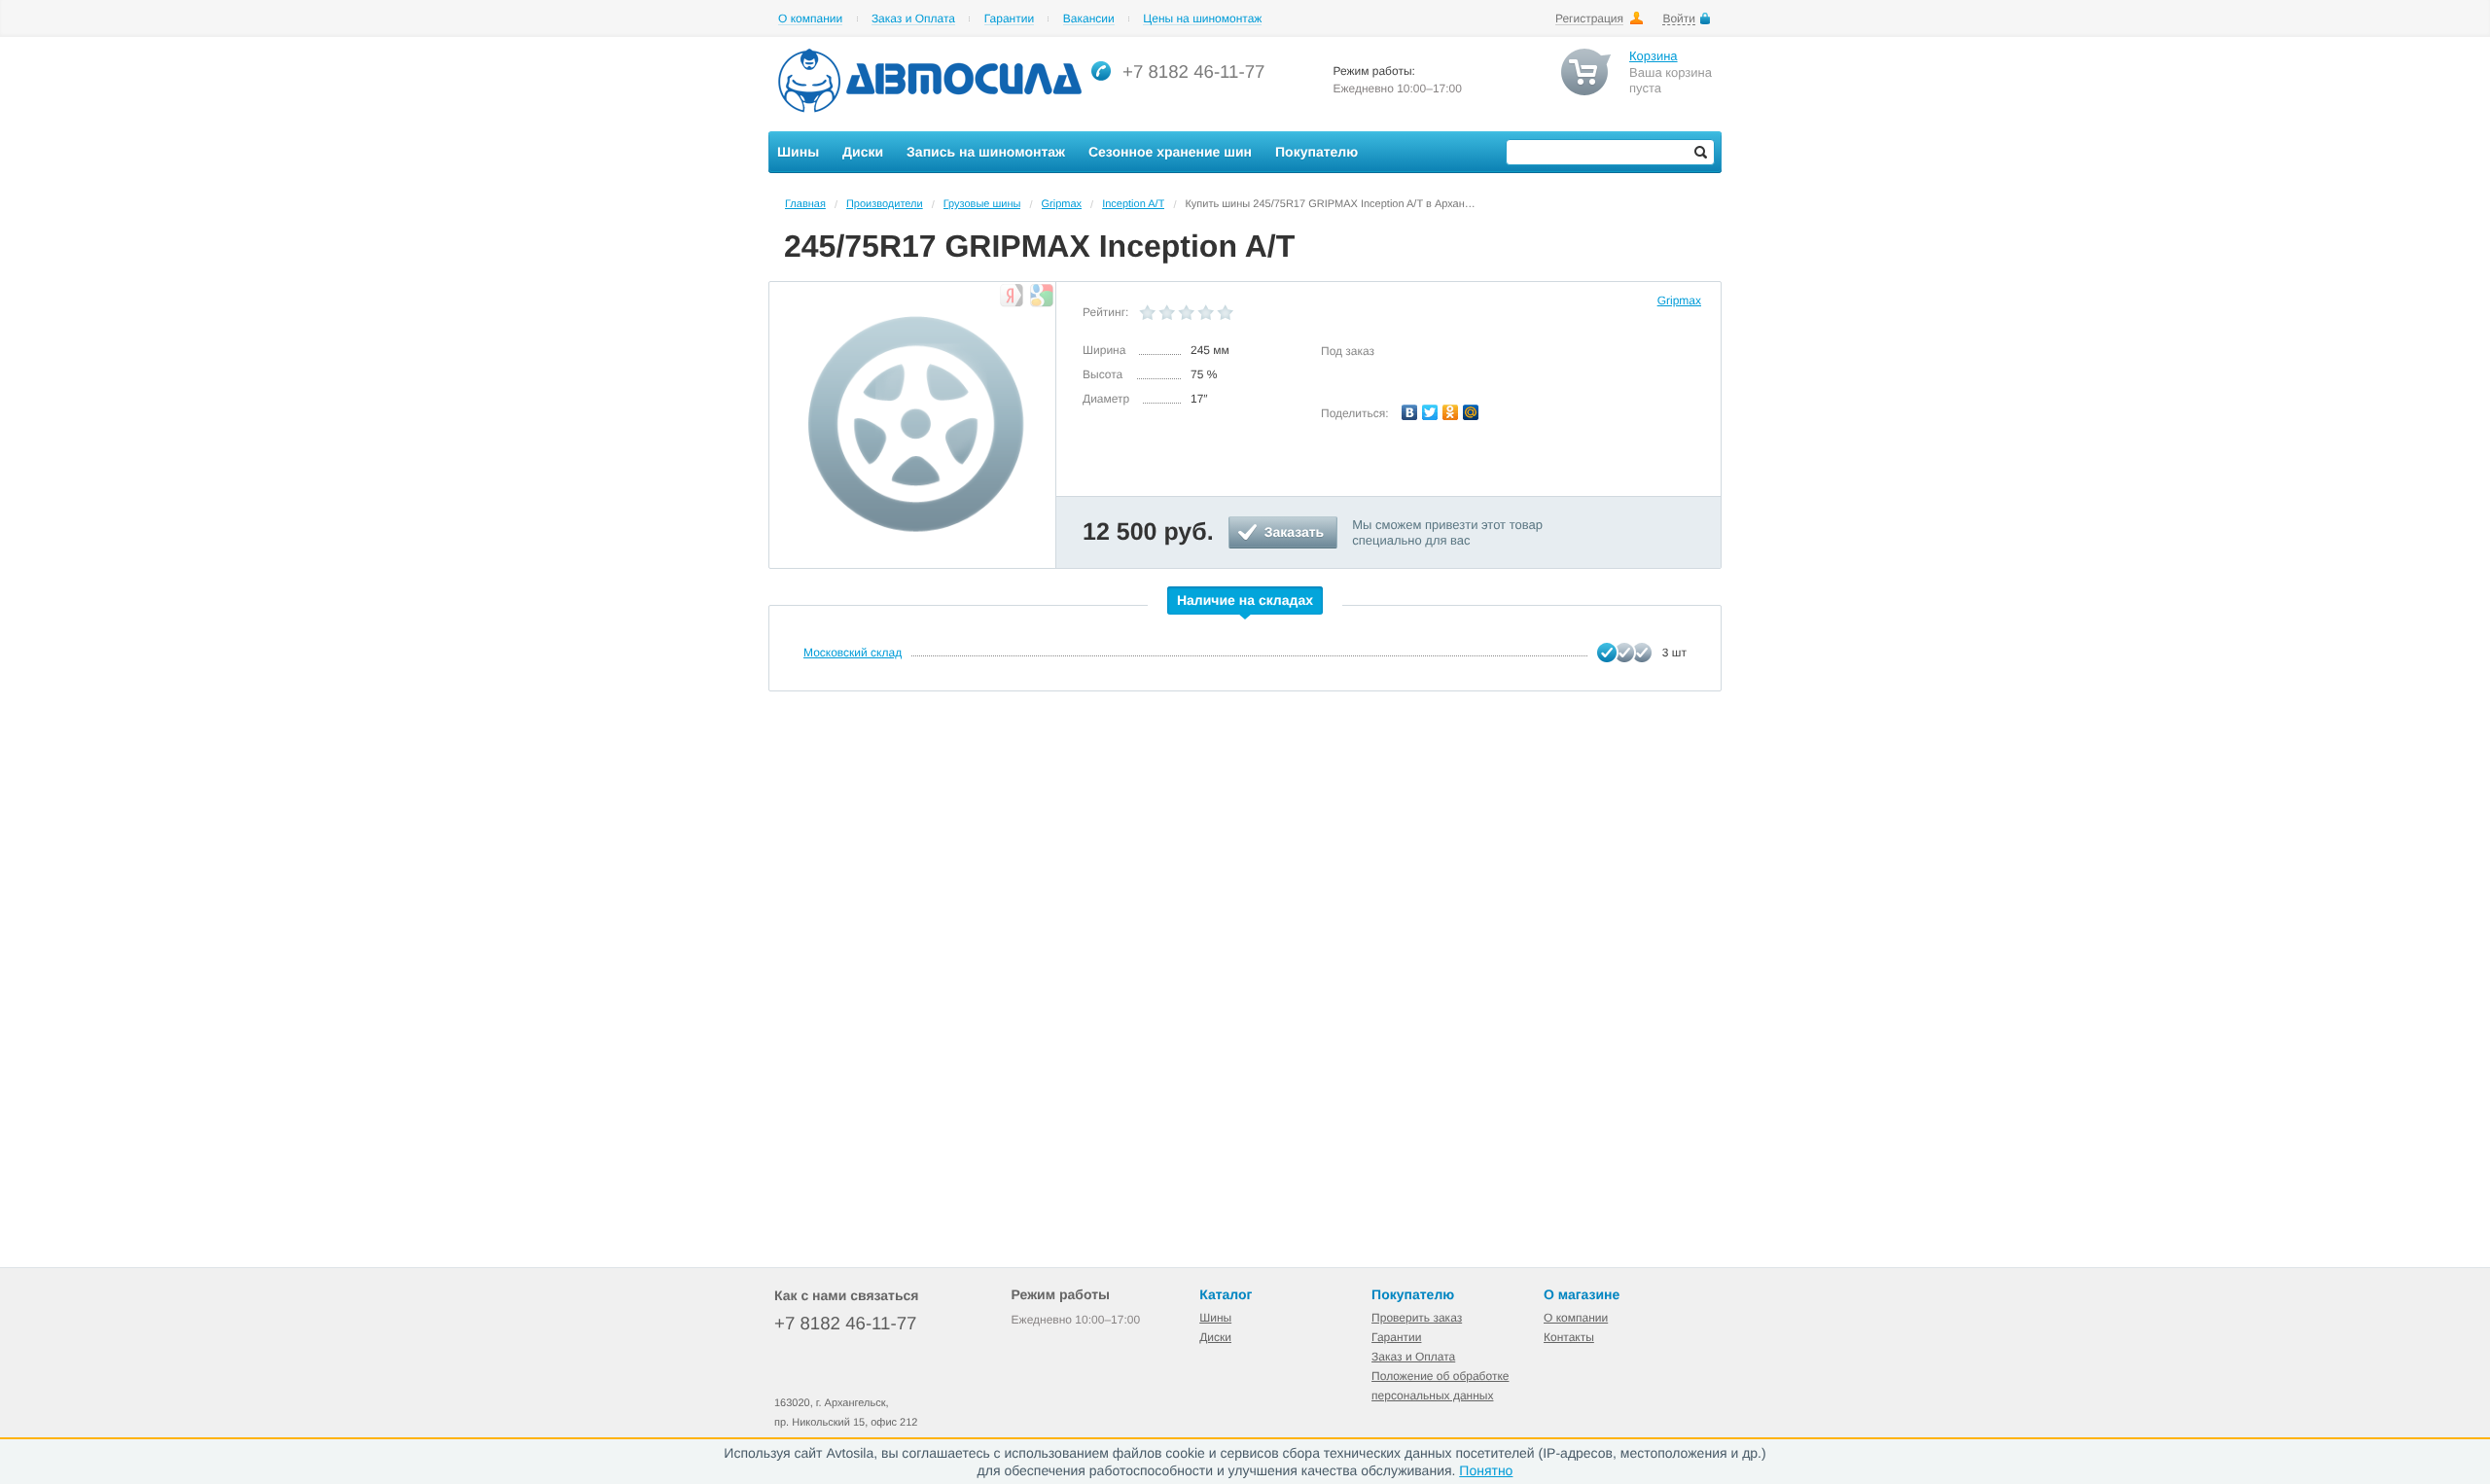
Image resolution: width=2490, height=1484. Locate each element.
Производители (885, 204)
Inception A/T (1133, 204)
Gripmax (1062, 204)
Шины (1215, 1318)
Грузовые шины (982, 204)
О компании (810, 19)
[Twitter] (1430, 412)
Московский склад (853, 653)
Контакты (1569, 1337)
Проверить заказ (1417, 1318)
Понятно (1486, 1470)
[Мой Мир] (1471, 412)
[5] (1226, 313)
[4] (1206, 313)
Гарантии (1009, 19)
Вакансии (1089, 19)
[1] (1148, 313)
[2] (1167, 313)
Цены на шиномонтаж (1202, 19)
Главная (805, 204)
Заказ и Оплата (913, 19)
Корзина (1654, 56)
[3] (1187, 313)
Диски (1215, 1337)
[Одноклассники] (1451, 412)
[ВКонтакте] (1410, 412)
